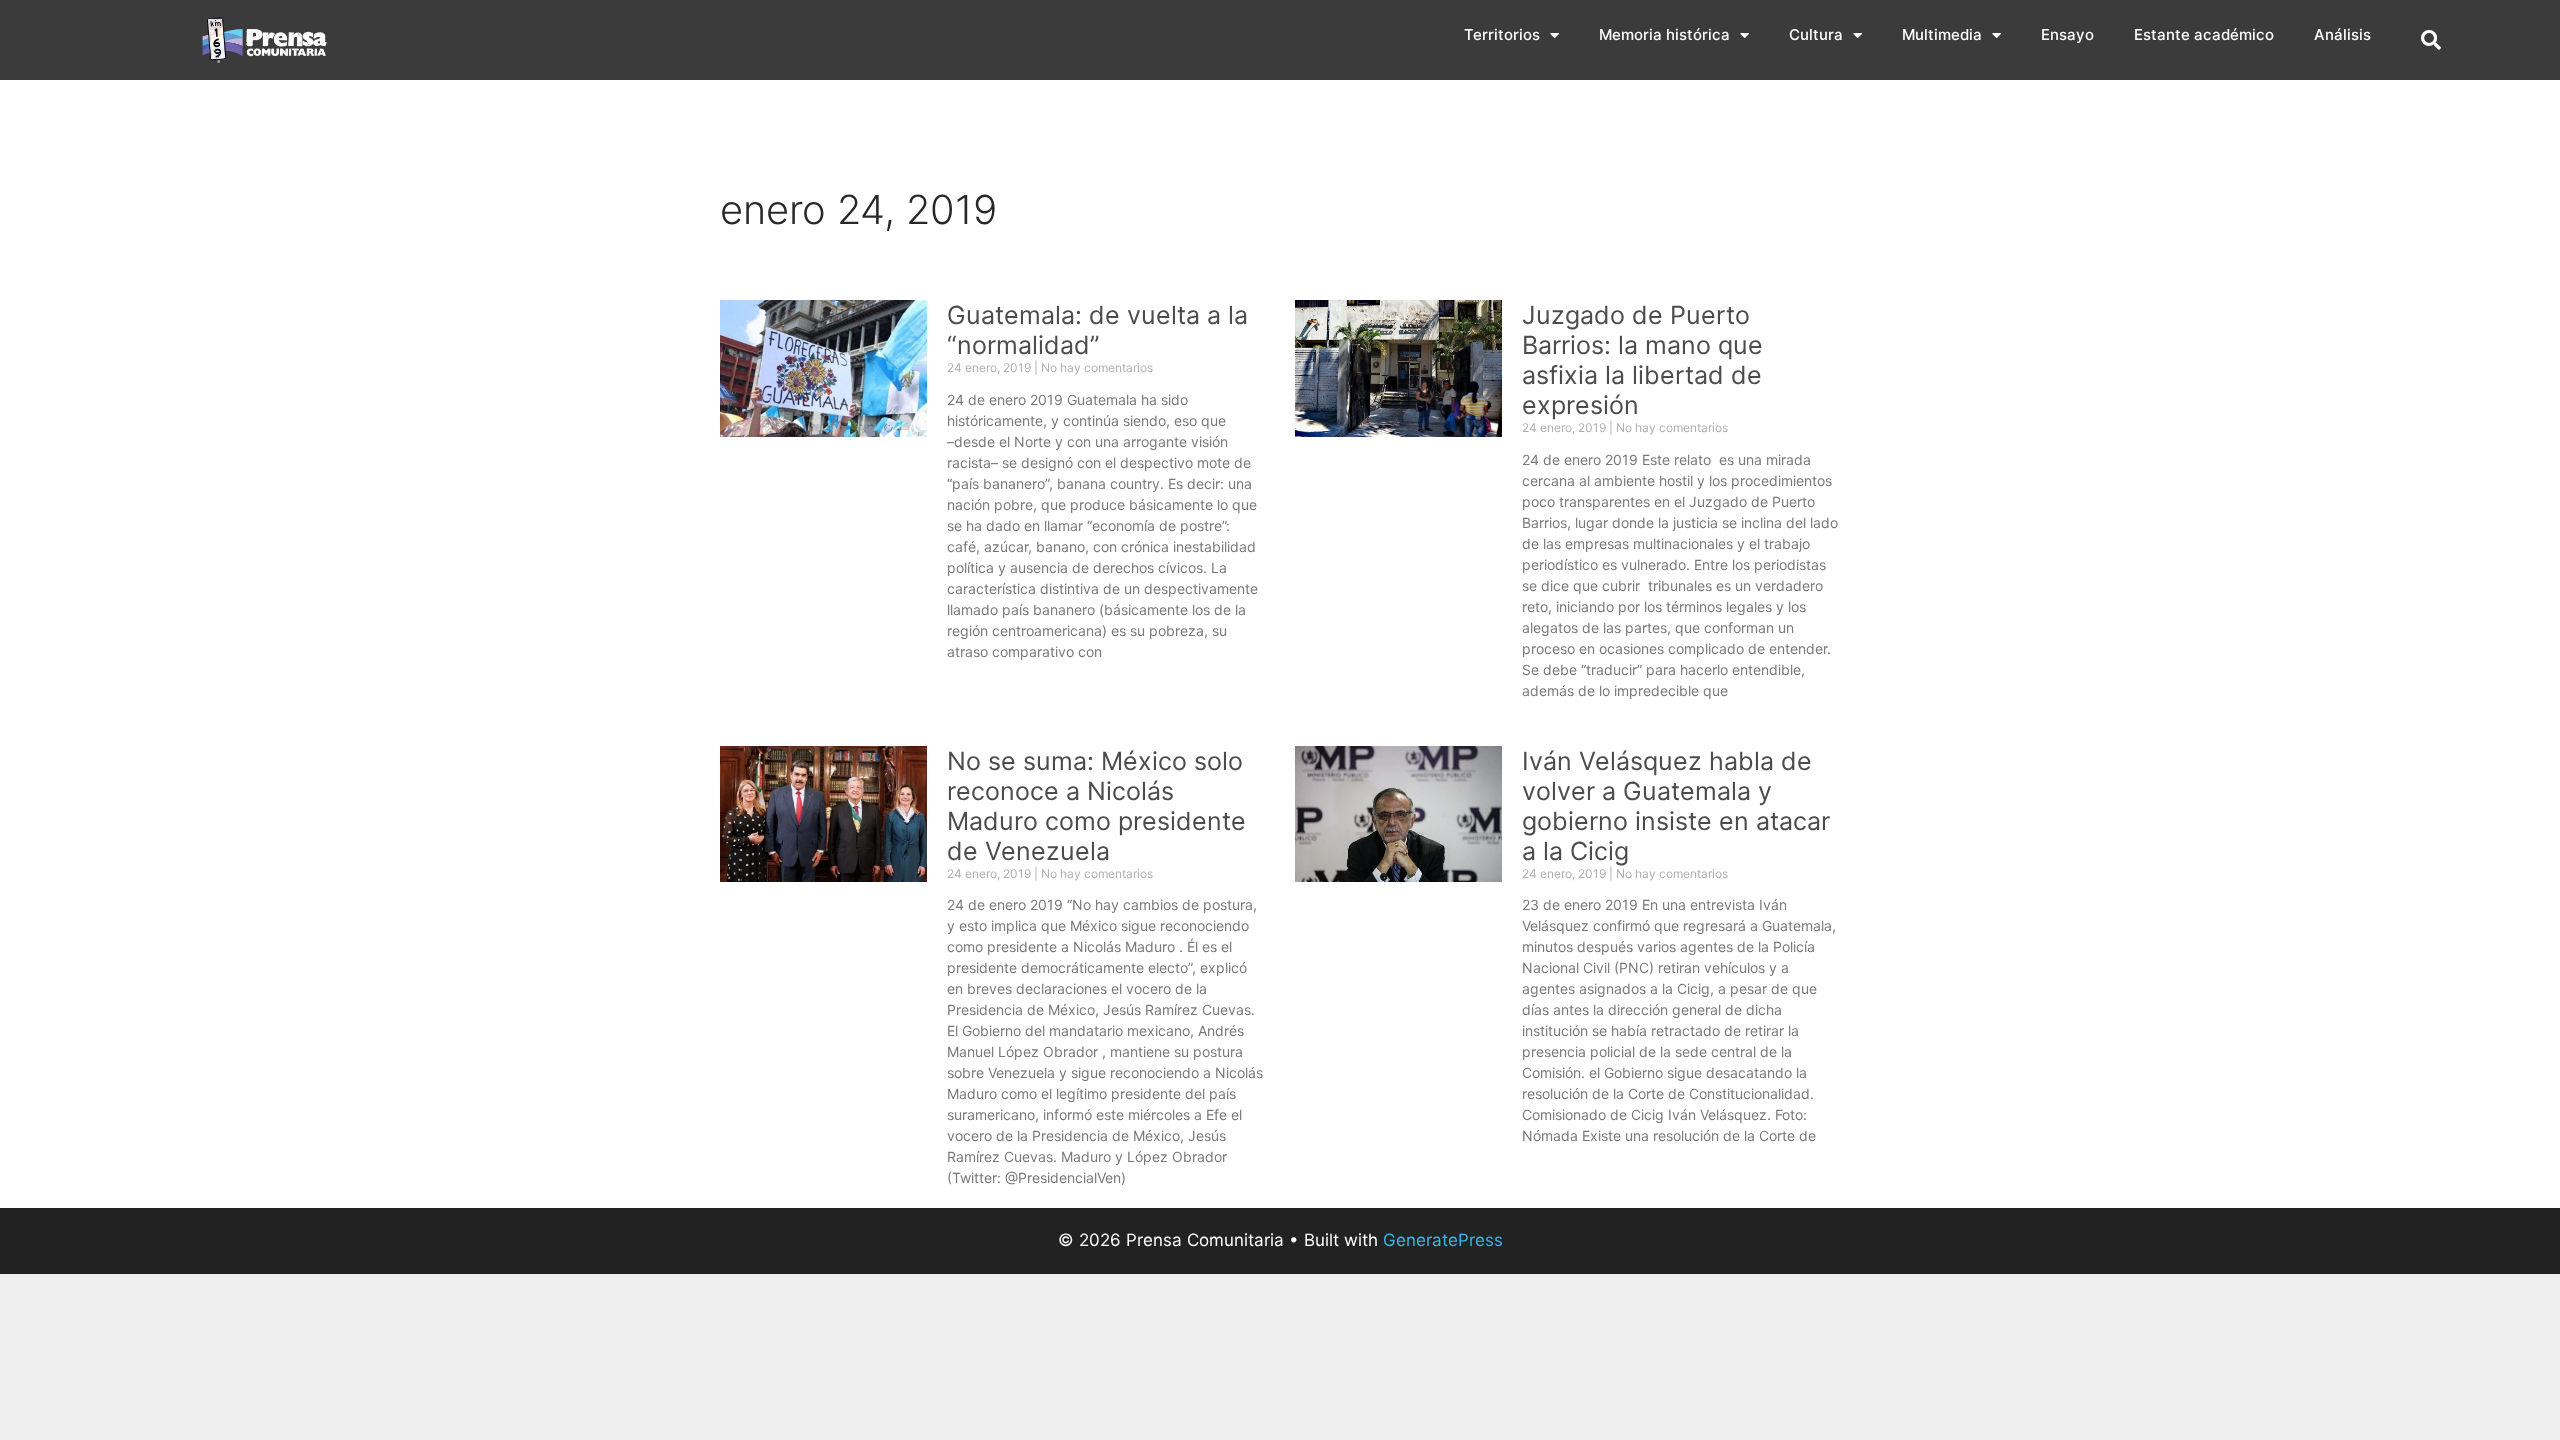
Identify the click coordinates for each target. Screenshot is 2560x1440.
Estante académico (2204, 34)
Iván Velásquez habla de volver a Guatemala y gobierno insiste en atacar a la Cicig (1676, 806)
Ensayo (2067, 34)
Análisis (2342, 34)
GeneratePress (1443, 1240)
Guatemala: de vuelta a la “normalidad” (1097, 330)
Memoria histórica (1664, 34)
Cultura (1816, 34)
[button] (2431, 40)
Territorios (1502, 34)
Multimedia (1942, 34)
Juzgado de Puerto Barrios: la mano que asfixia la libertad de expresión (1642, 360)
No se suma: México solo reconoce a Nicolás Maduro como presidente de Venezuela (1096, 806)
